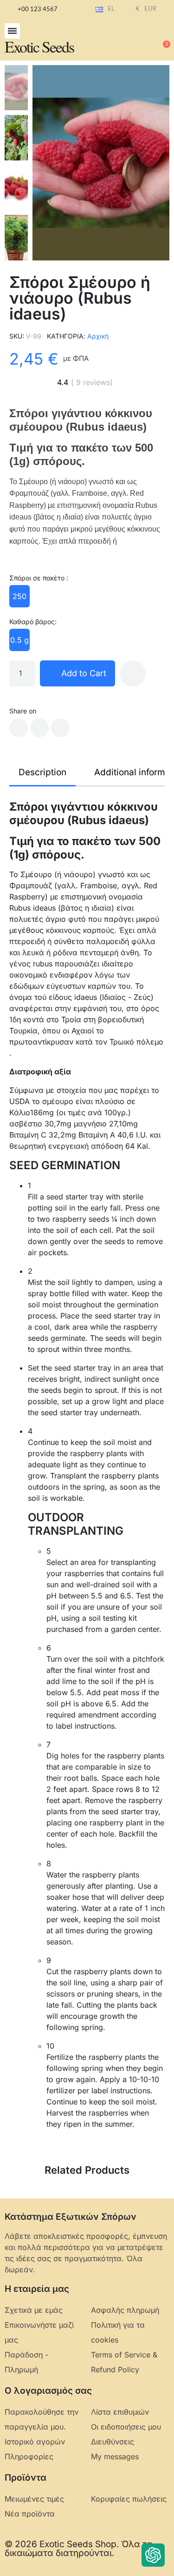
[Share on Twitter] (39, 728)
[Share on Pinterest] (60, 728)
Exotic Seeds (39, 47)
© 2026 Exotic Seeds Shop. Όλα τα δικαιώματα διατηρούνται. (79, 2549)
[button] (12, 31)
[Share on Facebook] (19, 728)
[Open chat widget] (153, 2555)
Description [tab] (42, 772)
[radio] (19, 596)
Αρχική (98, 336)
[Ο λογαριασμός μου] (132, 40)
